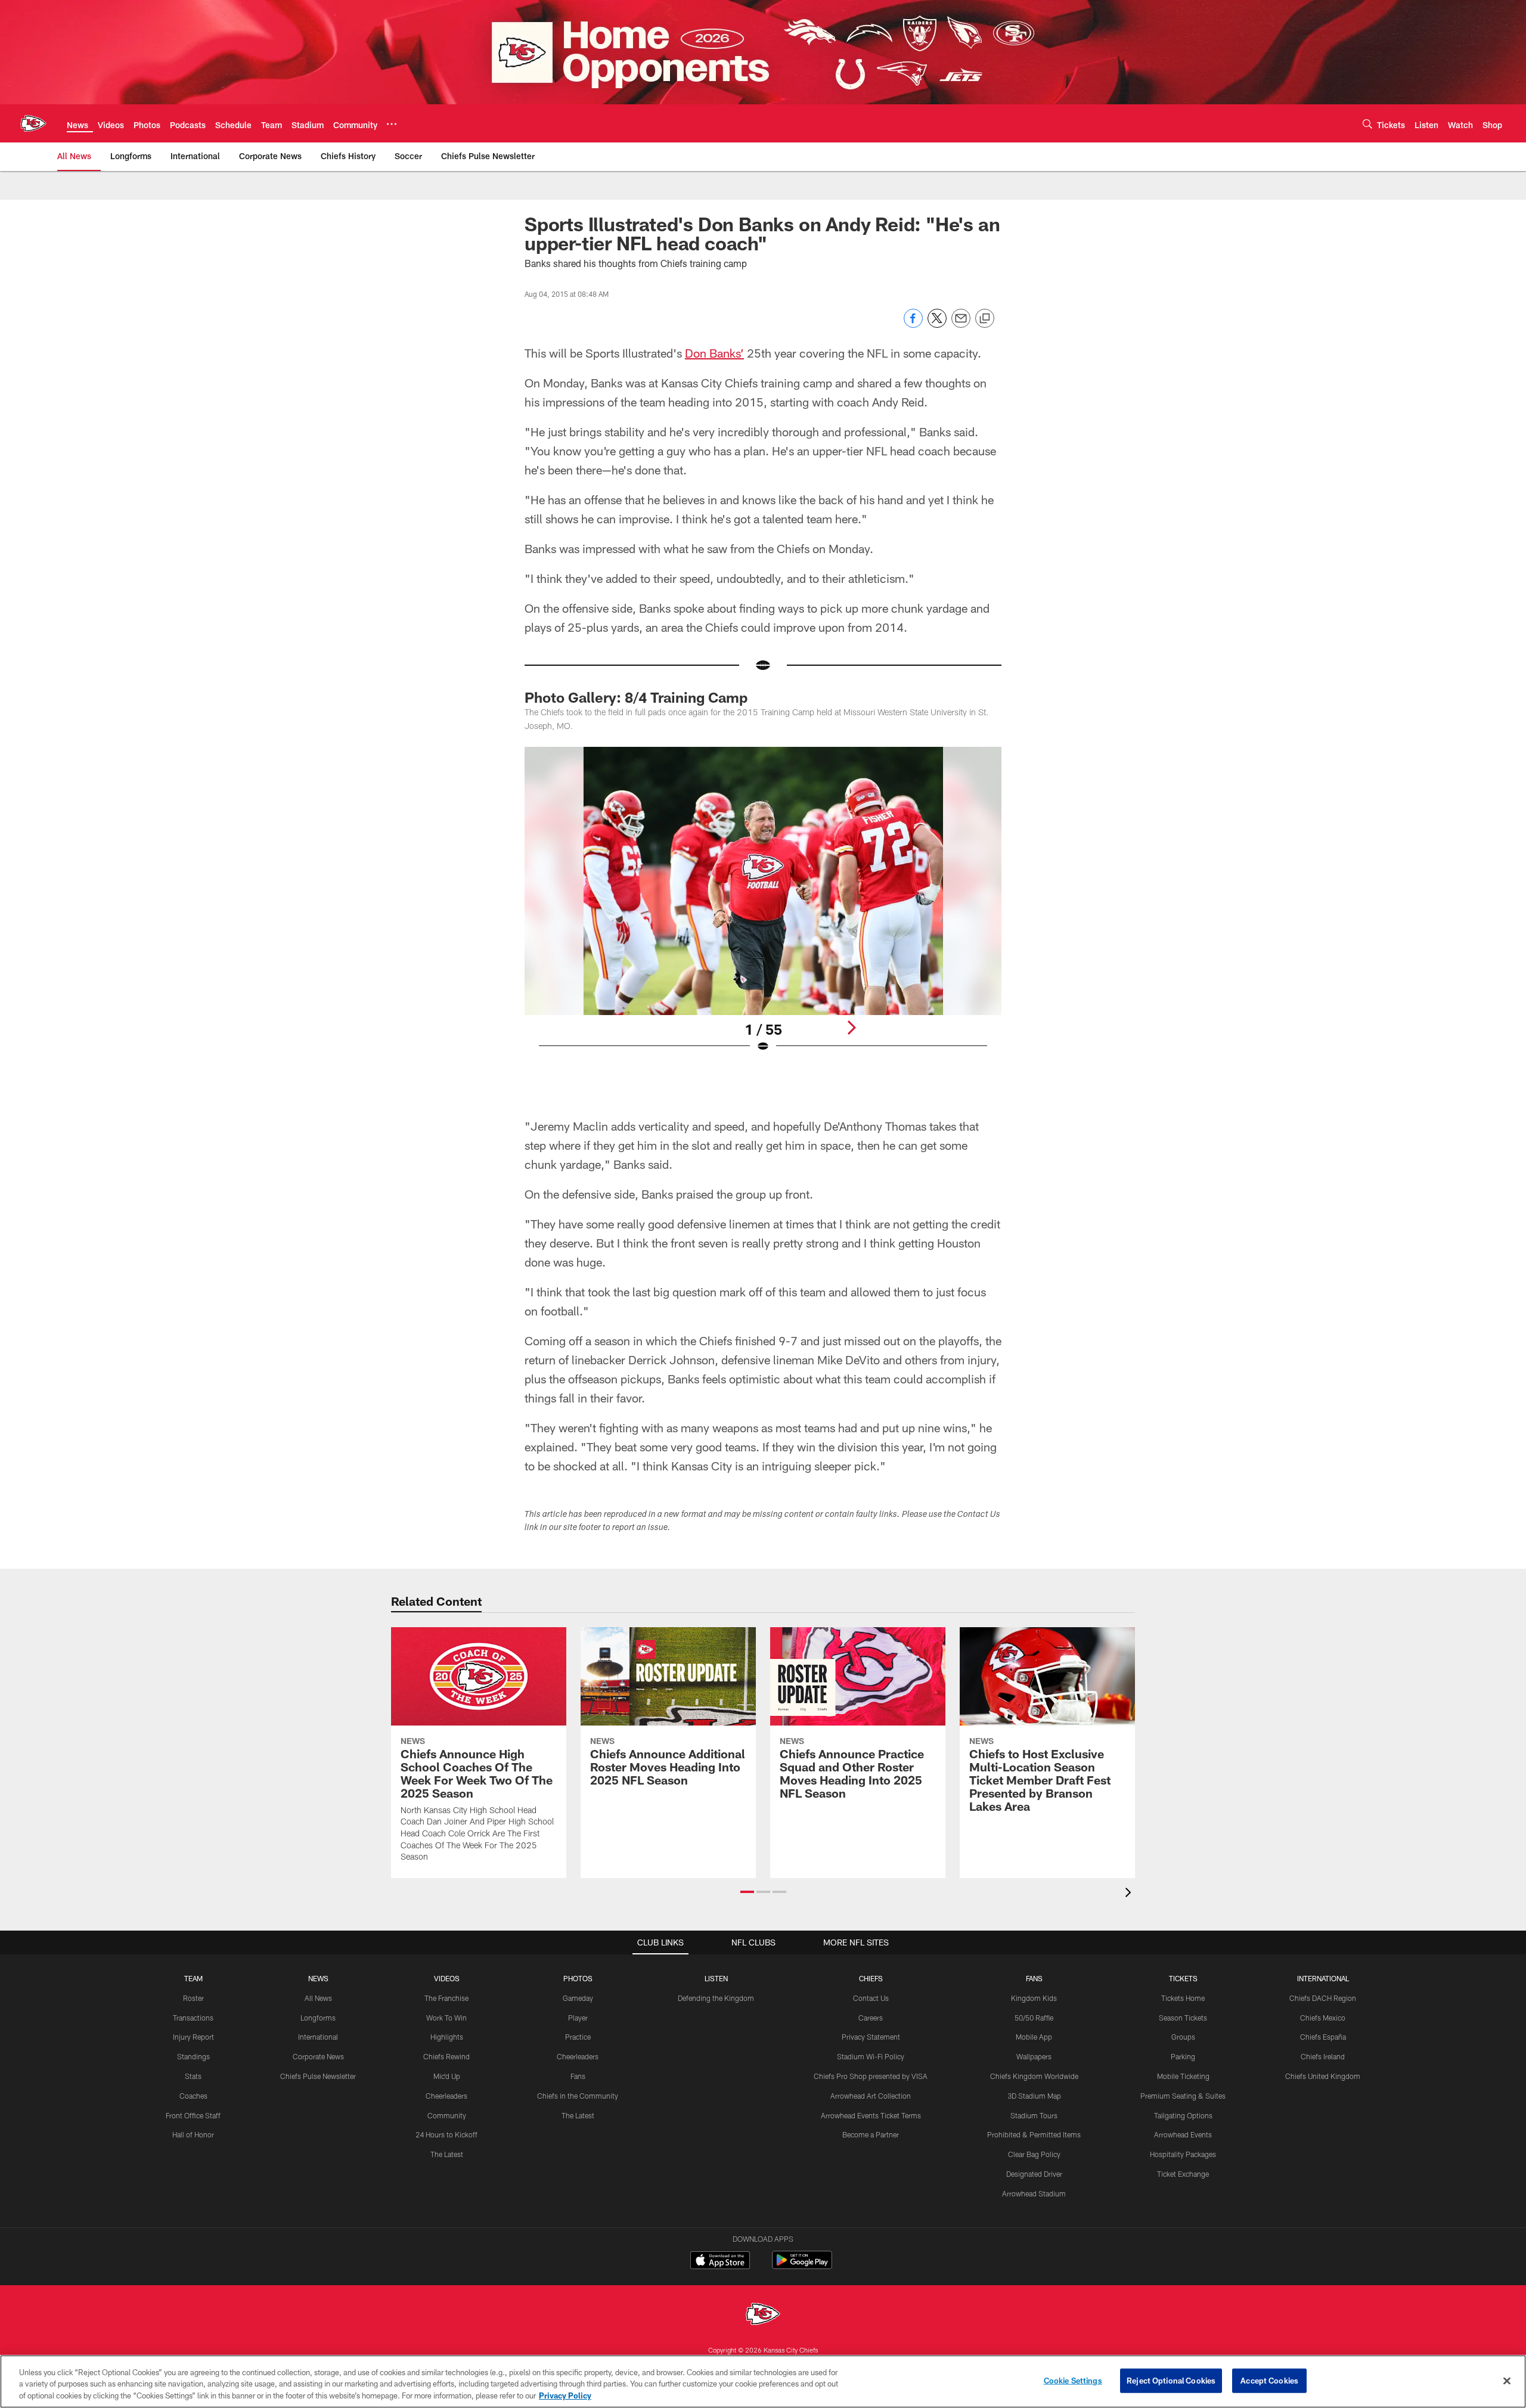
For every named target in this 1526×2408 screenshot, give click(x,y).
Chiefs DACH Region (1323, 1998)
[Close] (1507, 2381)
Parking (1183, 2056)
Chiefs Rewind (446, 2056)
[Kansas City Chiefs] (763, 2315)
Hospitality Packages (1183, 2154)
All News (318, 1998)
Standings (193, 2056)
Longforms (318, 2018)
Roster (193, 1998)
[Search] (1367, 124)
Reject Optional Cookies (1171, 2380)
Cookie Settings (1073, 2380)
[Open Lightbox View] (763, 907)
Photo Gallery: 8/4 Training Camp (636, 697)
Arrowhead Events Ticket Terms (871, 2115)
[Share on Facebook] (913, 325)
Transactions (193, 2018)
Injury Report (193, 2037)
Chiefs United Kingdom (1323, 2076)
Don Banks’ (714, 353)
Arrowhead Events (1183, 2134)
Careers (871, 2018)
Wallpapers (1034, 2056)
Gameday (578, 1998)
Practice (578, 2037)
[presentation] (1130, 1894)
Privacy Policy (565, 2395)
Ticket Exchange (1183, 2174)
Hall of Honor (193, 2134)
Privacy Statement (871, 2037)
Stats (193, 2076)
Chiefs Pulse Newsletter (318, 2076)
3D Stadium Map (1034, 2096)
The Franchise (446, 1998)
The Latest (447, 2154)
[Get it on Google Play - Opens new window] (802, 2266)
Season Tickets (1183, 2018)
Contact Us (871, 1998)
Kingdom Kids (1034, 1998)
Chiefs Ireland (1323, 2056)
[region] (763, 2381)
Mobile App (1034, 2037)
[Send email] (961, 325)
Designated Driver (1034, 2174)
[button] (747, 1892)
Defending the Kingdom (716, 1998)
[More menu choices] (392, 124)
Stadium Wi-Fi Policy (871, 2056)
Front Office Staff (193, 2115)
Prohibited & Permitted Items (1034, 2134)
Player (578, 2018)
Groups (1183, 2037)
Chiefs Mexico (1323, 2018)
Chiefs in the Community (578, 2096)
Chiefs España (1323, 2037)
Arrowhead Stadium (1034, 2193)
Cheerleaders (446, 2096)
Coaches (193, 2096)
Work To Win (446, 2018)
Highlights (447, 2037)
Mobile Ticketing (1183, 2076)
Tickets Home (1183, 1998)
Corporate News (318, 2056)
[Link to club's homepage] (33, 123)
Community (447, 2115)
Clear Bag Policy (1034, 2154)
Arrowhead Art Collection (871, 2096)
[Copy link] (985, 319)
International (318, 2037)
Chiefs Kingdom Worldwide (1034, 2076)
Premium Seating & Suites (1183, 2096)
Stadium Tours (1034, 2115)
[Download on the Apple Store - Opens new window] (720, 2261)
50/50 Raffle (1034, 2018)
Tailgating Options (1183, 2115)
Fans (578, 2076)
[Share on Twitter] (937, 325)
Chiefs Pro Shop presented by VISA (871, 2076)
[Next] (851, 1028)
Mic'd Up (447, 2076)
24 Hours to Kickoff (446, 2134)
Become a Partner (871, 2134)
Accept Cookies (1269, 2380)
